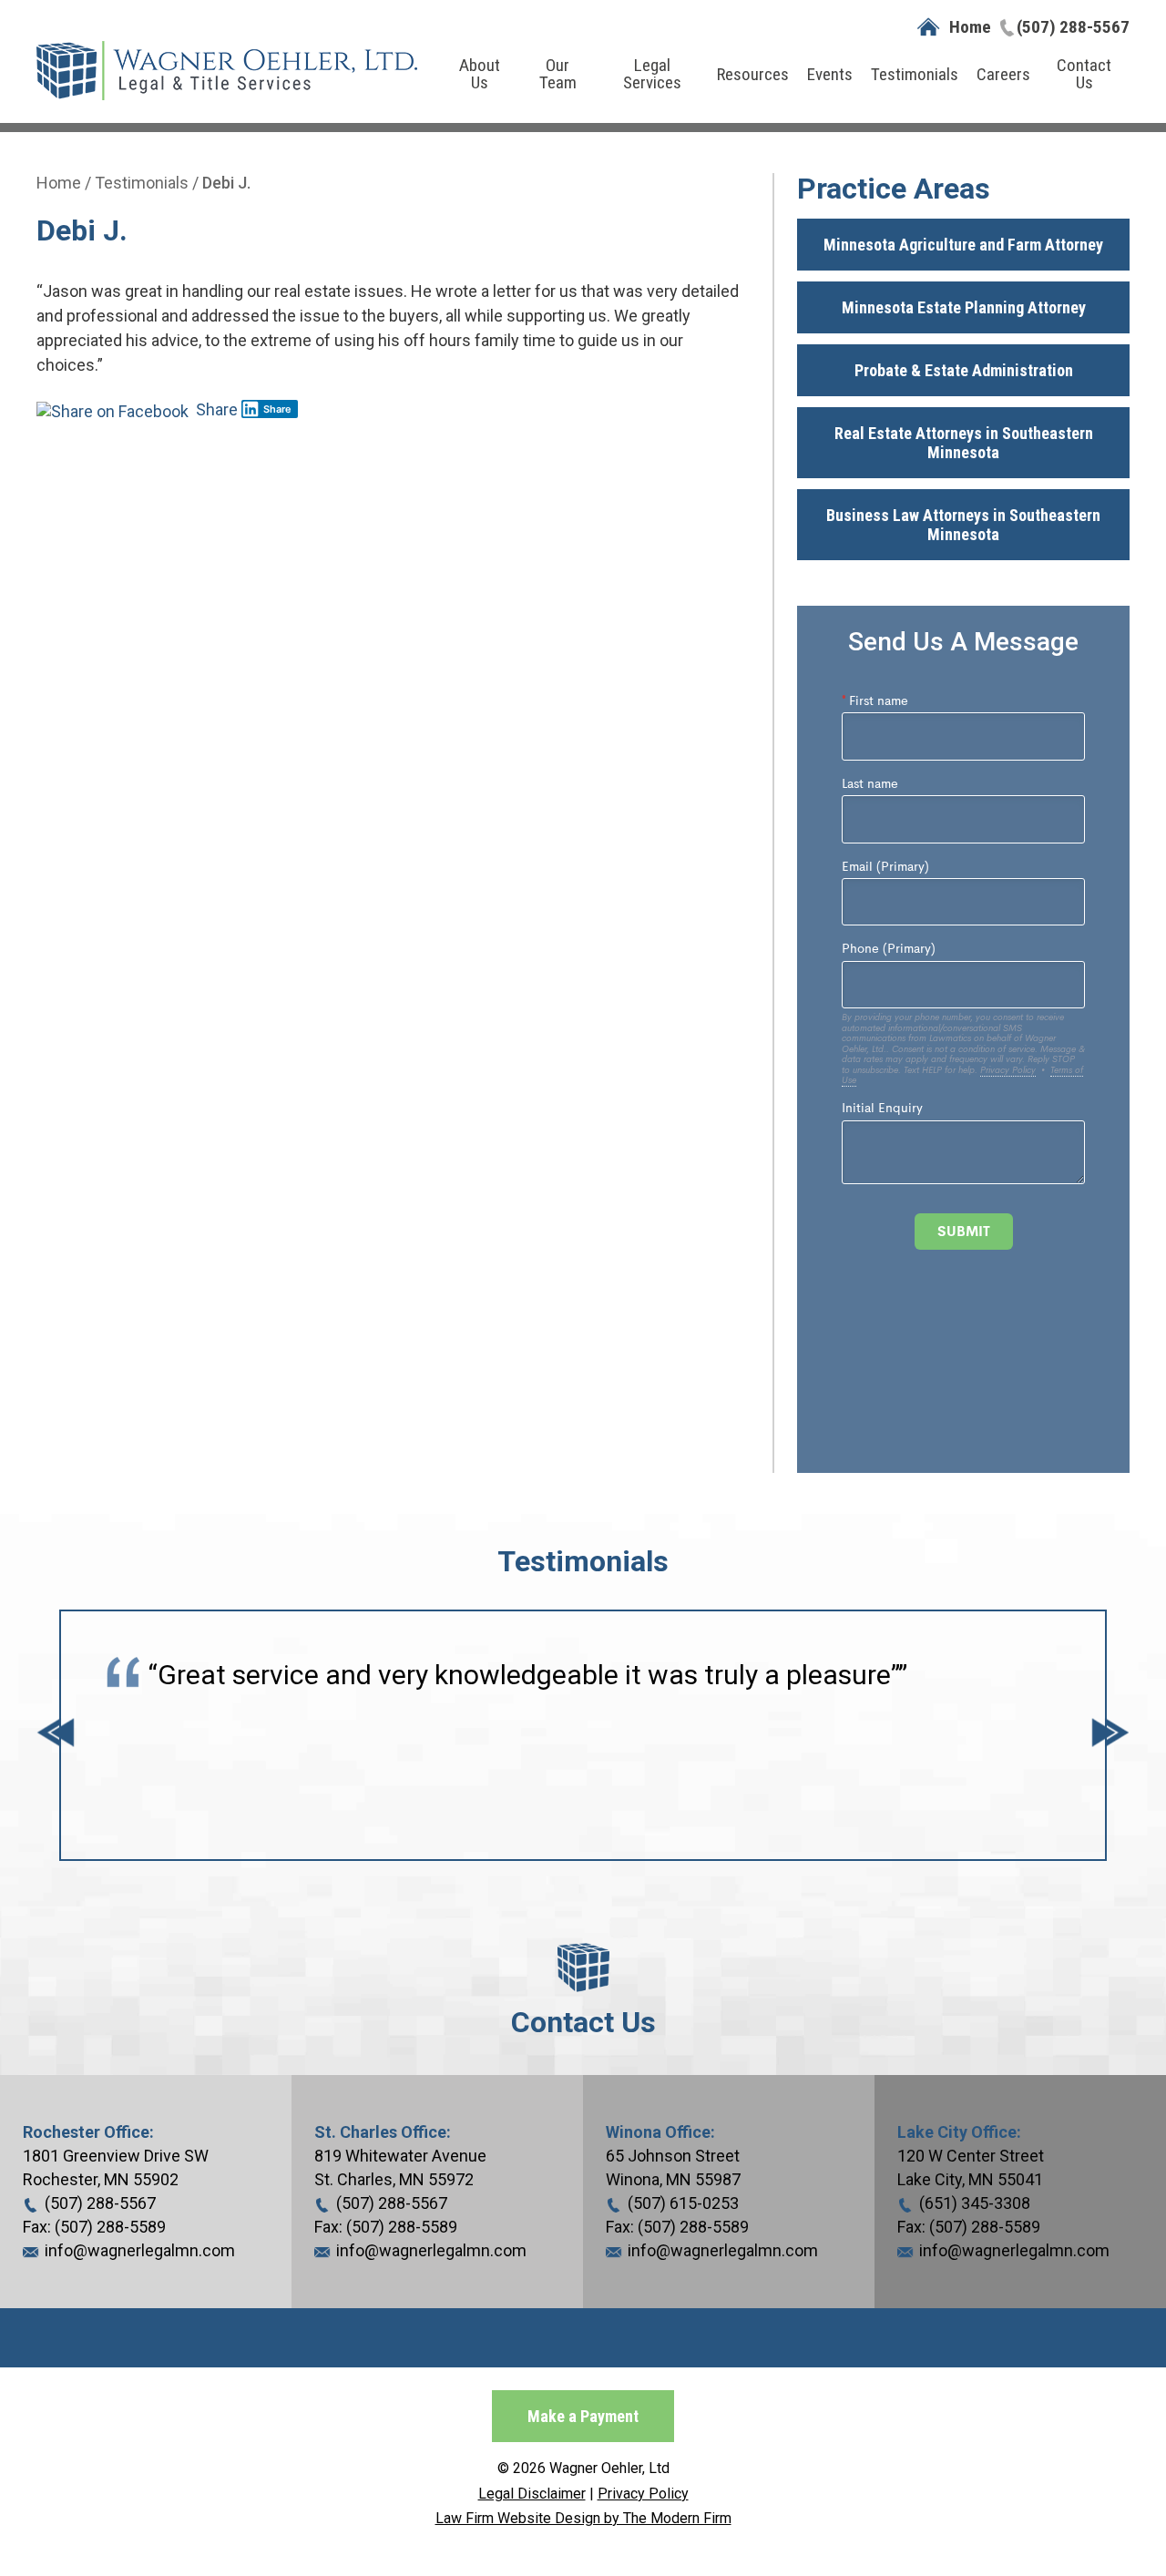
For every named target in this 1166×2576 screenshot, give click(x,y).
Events (830, 74)
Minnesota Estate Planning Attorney (964, 307)
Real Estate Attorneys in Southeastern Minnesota (964, 443)
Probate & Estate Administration (964, 370)
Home (970, 27)
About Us (480, 74)
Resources (753, 74)
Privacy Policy (643, 2494)
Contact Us (1084, 74)
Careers (1003, 74)
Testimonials (915, 74)
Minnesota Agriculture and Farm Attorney (963, 245)
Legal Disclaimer (532, 2494)
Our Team (558, 74)
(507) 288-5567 (1073, 27)
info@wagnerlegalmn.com (140, 2250)
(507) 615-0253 (683, 2203)
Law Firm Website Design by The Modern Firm (583, 2518)
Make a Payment (583, 2416)
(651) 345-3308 (975, 2203)
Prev (56, 1736)
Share (215, 409)
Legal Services (652, 74)
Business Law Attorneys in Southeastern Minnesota (963, 525)
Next (1110, 1736)
